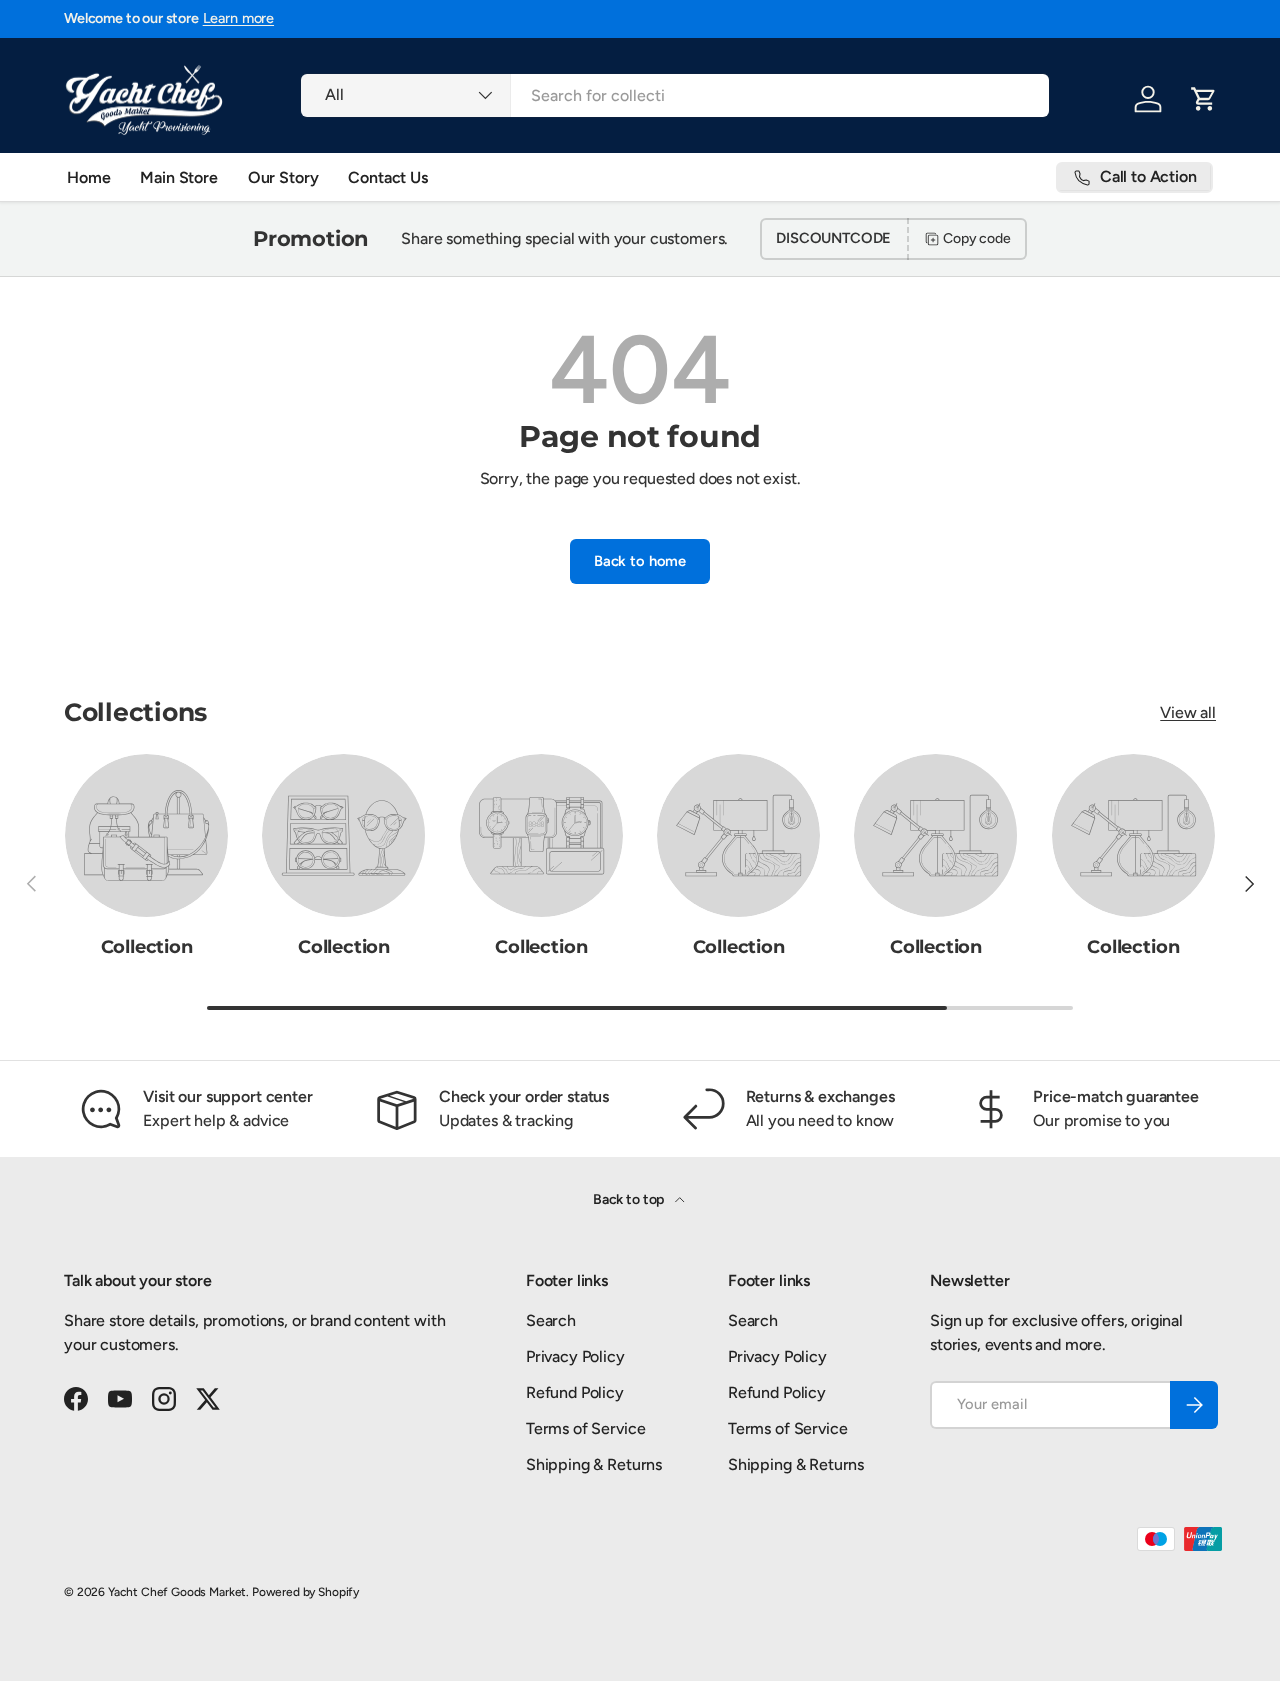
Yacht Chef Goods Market (177, 1592)
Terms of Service (585, 1428)
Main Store (178, 177)
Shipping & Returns (594, 1464)
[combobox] (675, 95)
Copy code (977, 238)
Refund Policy (575, 1392)
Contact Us (387, 177)
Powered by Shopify (305, 1592)
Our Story (283, 177)
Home (88, 177)
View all (1188, 712)
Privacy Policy (575, 1356)
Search (551, 1320)
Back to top (630, 1199)
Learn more (238, 18)
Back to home (640, 561)
